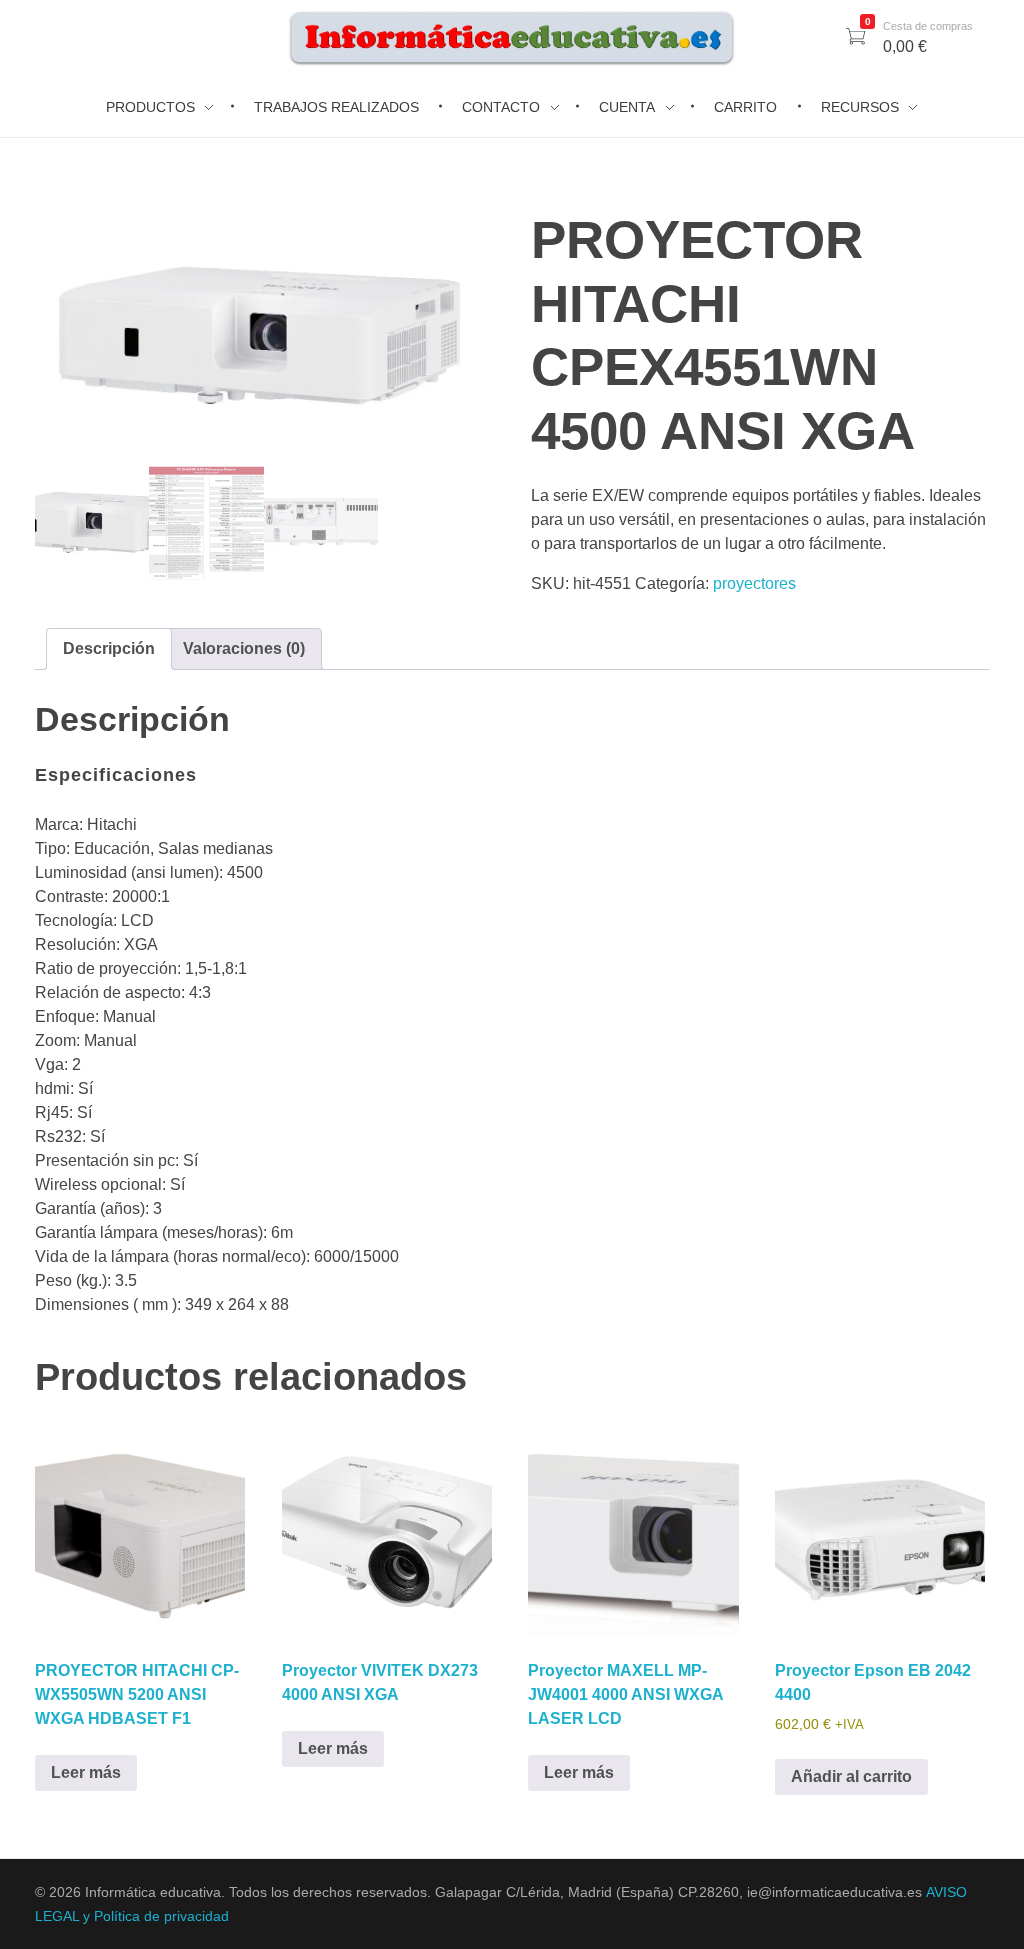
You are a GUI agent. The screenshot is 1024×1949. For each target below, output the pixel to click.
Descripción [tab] (109, 648)
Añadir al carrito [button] (851, 1776)
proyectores (754, 583)
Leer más (86, 1772)
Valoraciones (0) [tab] (244, 648)
